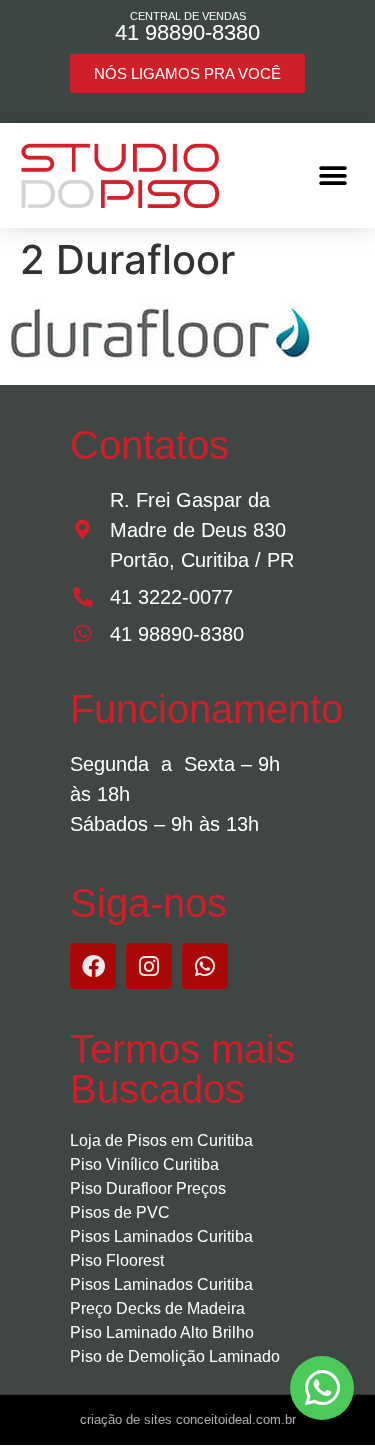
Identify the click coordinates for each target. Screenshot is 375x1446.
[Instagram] (149, 966)
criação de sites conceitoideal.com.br (188, 1419)
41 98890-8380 (187, 32)
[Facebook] (93, 966)
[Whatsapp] (205, 966)
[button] (332, 175)
